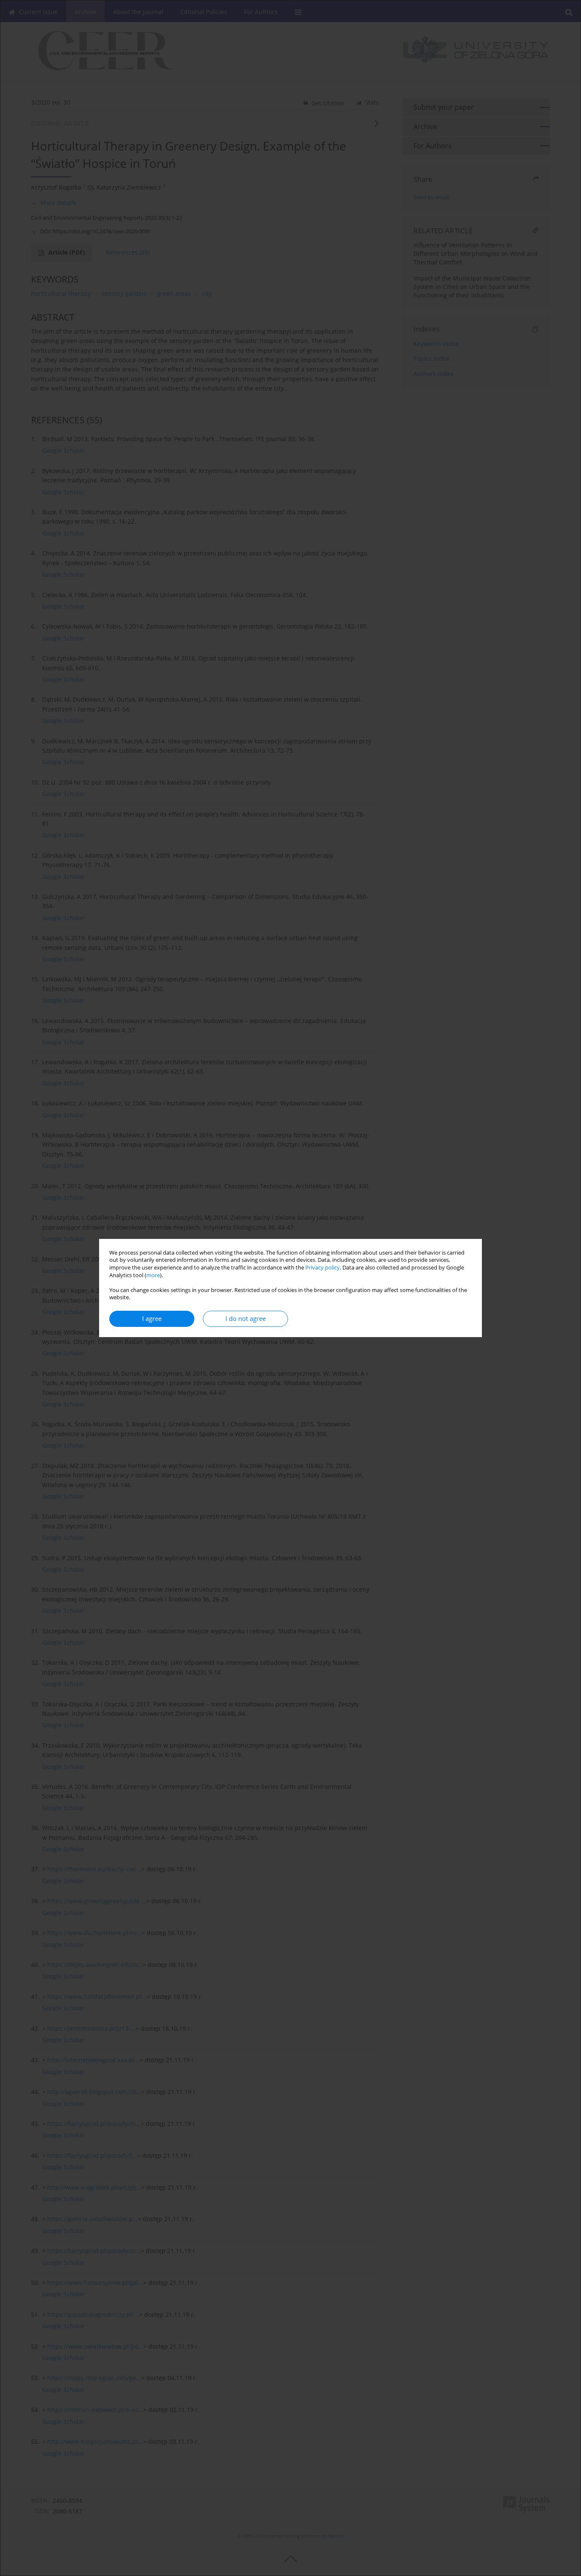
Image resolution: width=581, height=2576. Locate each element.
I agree (152, 1319)
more (153, 1275)
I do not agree (246, 1319)
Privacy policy (323, 1268)
